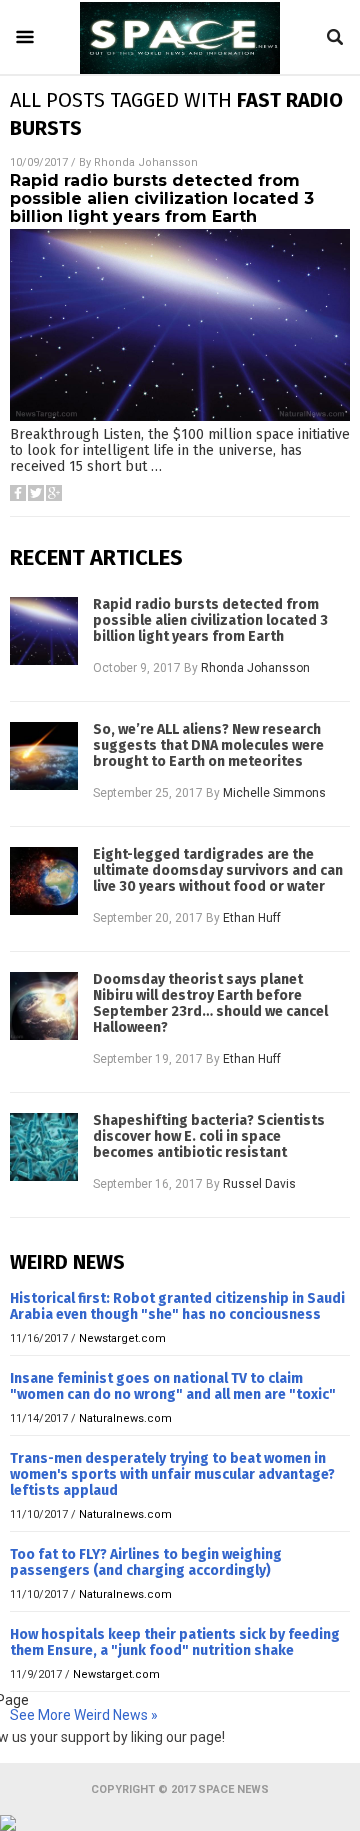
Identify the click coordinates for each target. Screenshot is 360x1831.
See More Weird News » (84, 1715)
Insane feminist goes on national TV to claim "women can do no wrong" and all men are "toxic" (173, 1386)
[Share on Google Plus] (54, 493)
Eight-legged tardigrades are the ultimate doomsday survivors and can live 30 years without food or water (218, 871)
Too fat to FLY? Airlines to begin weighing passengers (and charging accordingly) (146, 1562)
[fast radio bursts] (180, 69)
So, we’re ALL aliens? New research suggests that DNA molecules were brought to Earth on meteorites (208, 746)
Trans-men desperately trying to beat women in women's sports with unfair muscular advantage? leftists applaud (172, 1474)
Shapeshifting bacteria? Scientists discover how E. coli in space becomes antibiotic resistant (209, 1137)
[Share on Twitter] (36, 493)
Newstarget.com (122, 1338)
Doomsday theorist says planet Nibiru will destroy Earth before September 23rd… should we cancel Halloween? (210, 1004)
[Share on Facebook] (18, 493)
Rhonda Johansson (146, 162)
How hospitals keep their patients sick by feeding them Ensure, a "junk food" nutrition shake (175, 1642)
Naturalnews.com (125, 1418)
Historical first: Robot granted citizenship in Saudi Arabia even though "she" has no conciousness (177, 1306)
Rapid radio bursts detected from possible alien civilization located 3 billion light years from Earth (162, 198)
